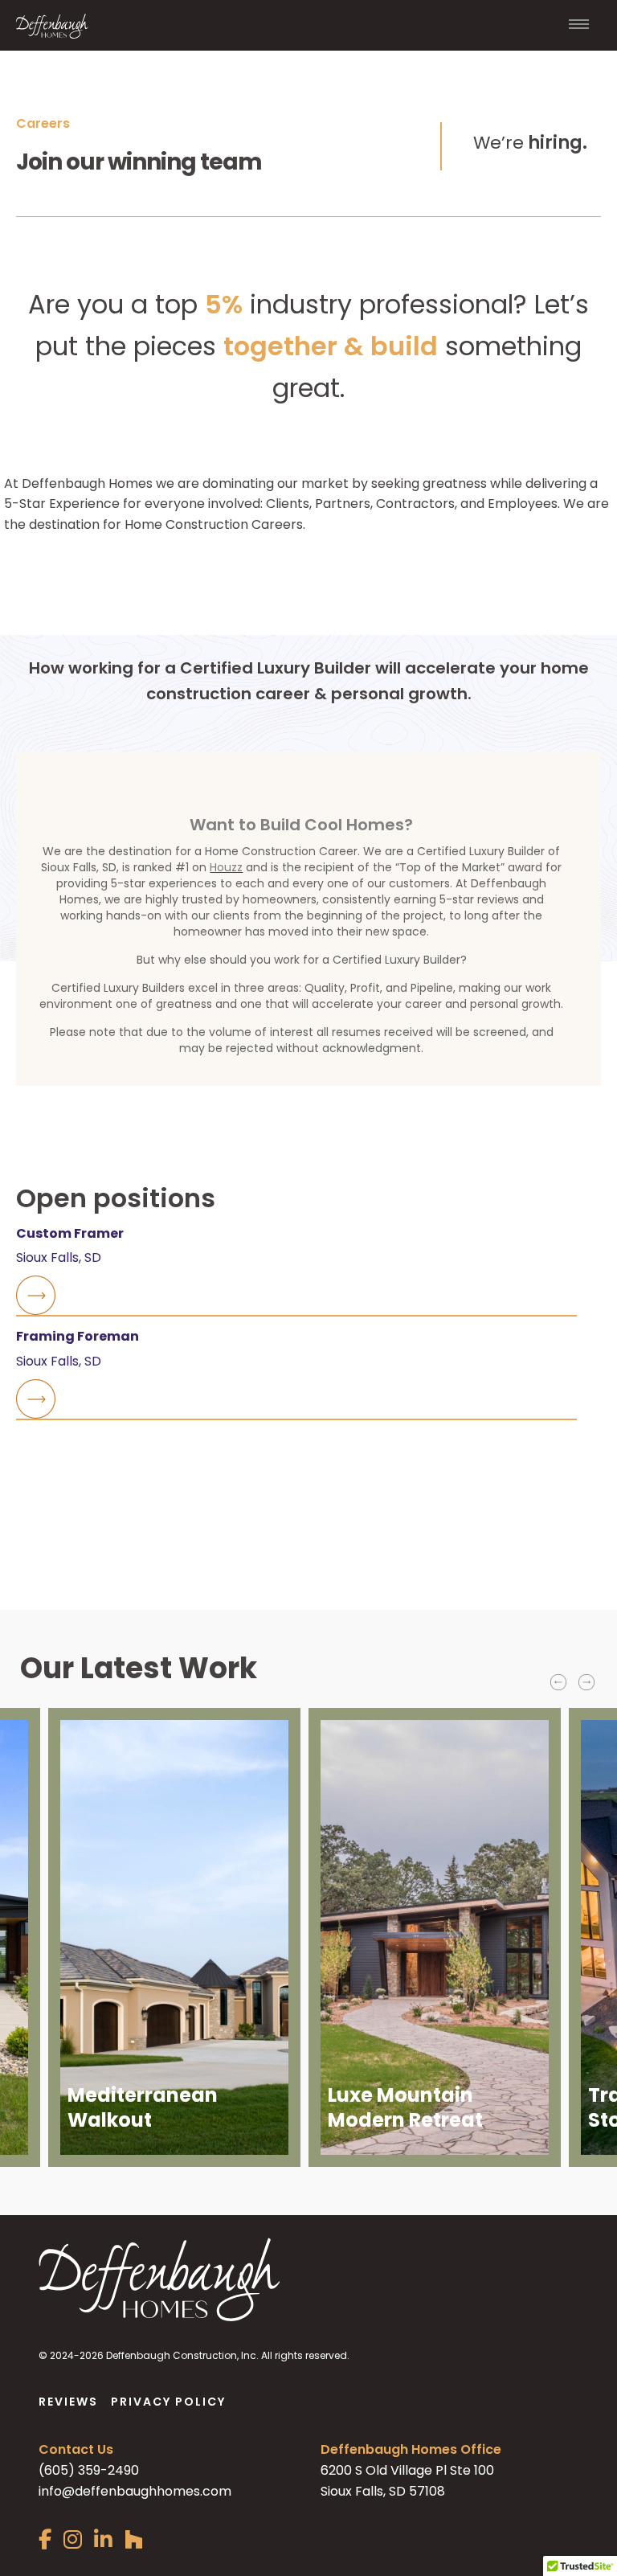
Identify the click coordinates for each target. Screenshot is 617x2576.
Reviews (68, 2402)
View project (108, 2133)
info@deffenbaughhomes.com (135, 2491)
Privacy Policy (168, 2402)
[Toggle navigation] (578, 26)
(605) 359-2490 (89, 2470)
